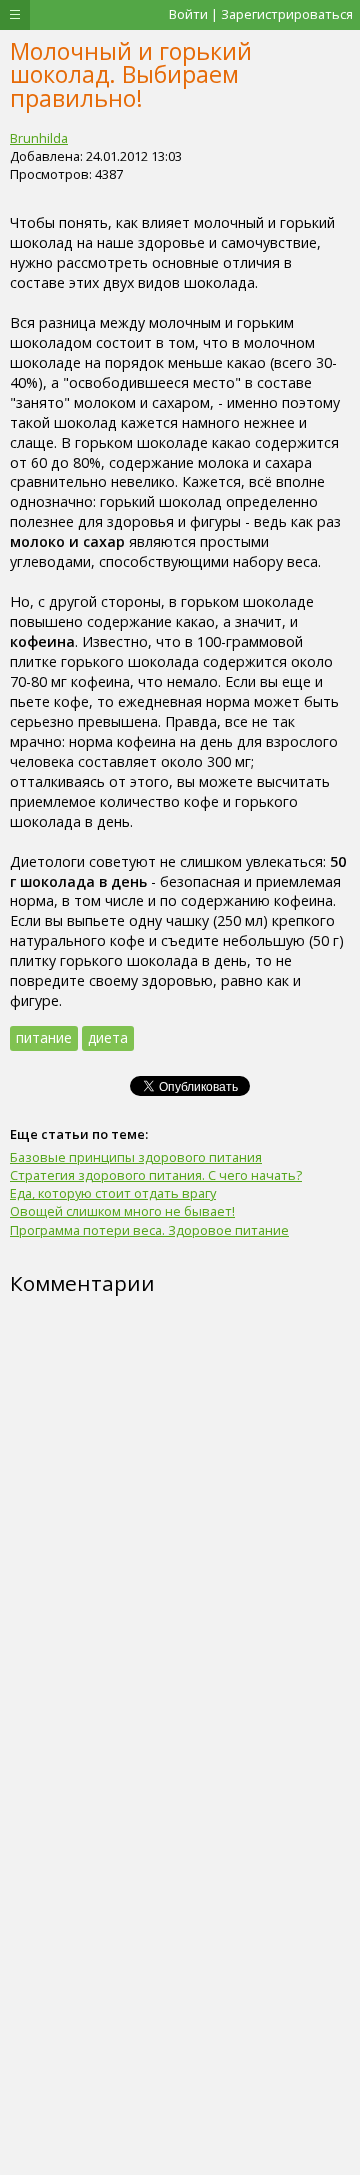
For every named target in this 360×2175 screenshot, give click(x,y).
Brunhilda (39, 138)
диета (108, 1037)
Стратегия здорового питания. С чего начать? (156, 1175)
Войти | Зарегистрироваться (261, 14)
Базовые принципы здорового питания (136, 1157)
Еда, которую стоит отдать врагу (113, 1193)
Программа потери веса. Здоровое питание (149, 1230)
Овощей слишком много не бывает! (122, 1211)
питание (44, 1037)
